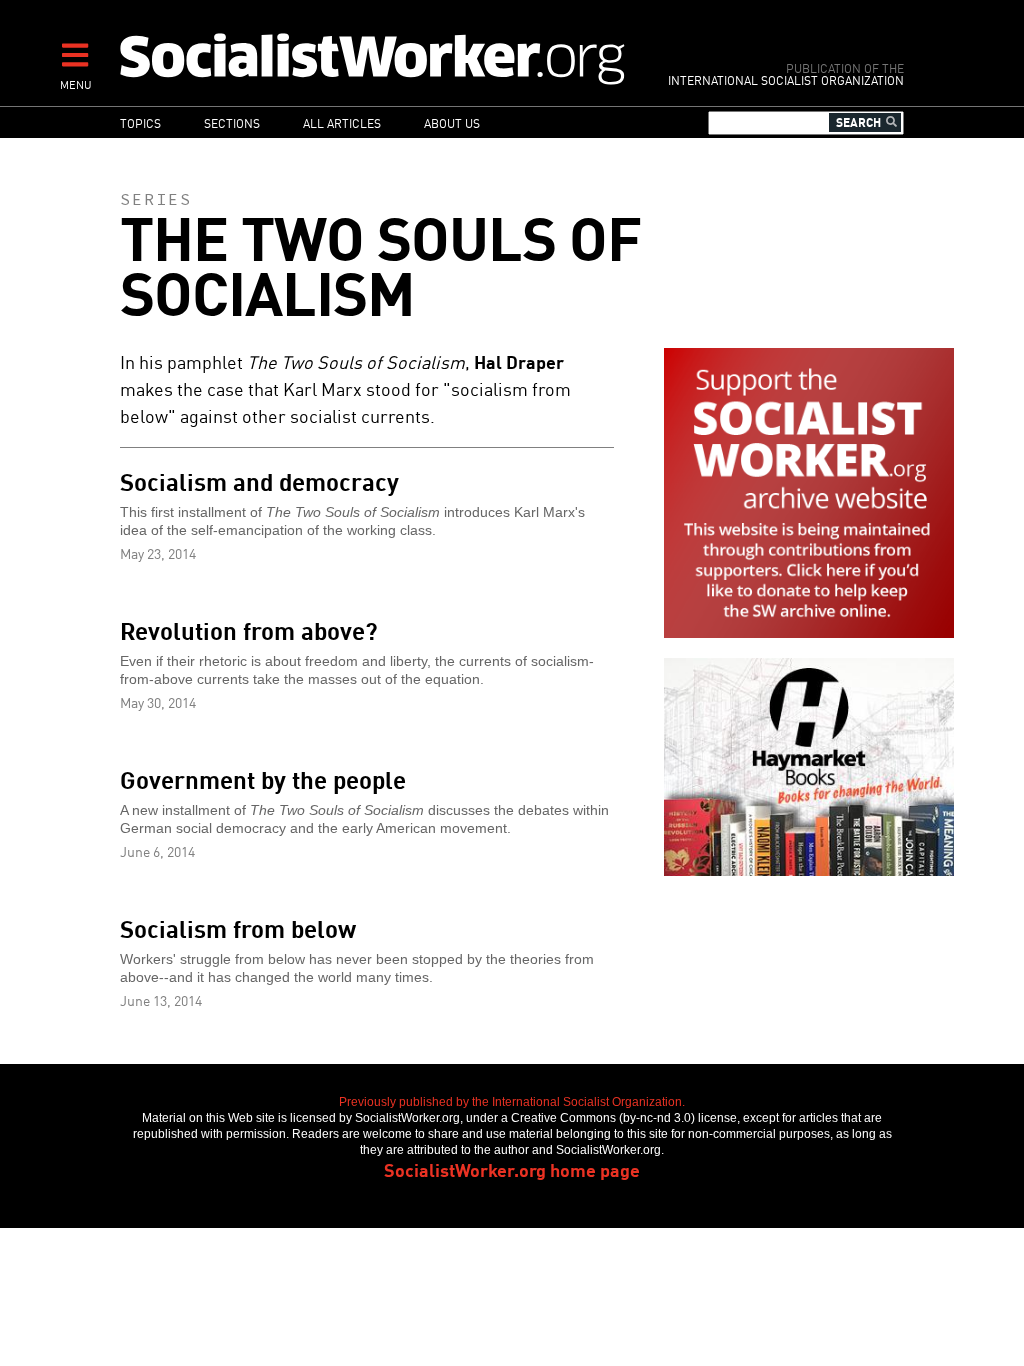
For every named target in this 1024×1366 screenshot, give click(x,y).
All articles (342, 122)
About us (452, 122)
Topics (140, 122)
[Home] (374, 58)
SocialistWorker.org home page (512, 1169)
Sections (232, 122)
